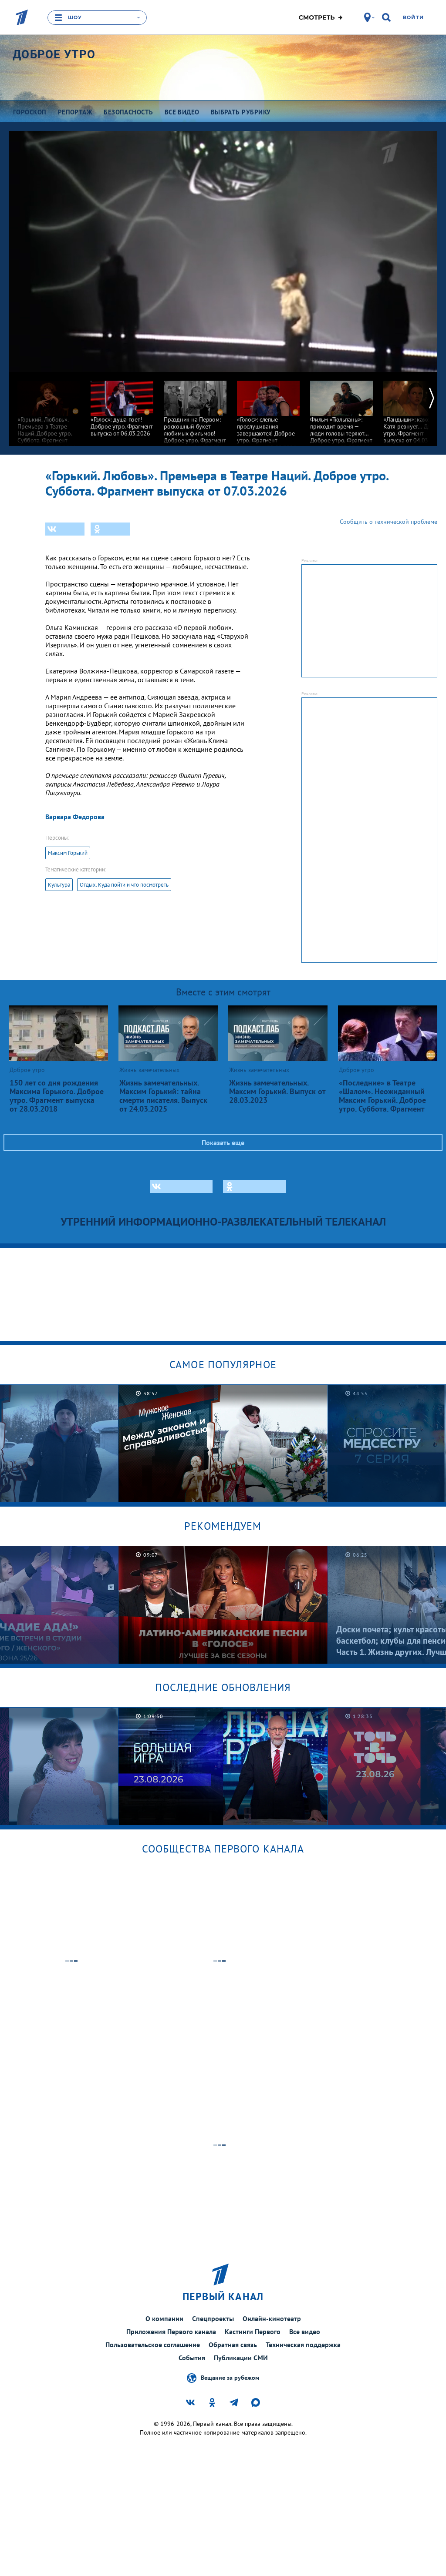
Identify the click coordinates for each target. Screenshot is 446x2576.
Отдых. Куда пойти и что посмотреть (124, 885)
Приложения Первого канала (171, 2331)
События (192, 2358)
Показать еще (223, 1142)
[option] (49, 411)
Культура (59, 885)
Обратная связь (233, 2345)
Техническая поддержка (303, 2345)
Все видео (305, 2331)
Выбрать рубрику (241, 112)
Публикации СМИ (241, 2358)
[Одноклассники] (110, 529)
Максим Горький (68, 853)
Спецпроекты (213, 2318)
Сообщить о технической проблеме (389, 522)
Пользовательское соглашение (153, 2345)
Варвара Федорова (75, 817)
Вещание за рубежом (230, 2378)
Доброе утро (54, 54)
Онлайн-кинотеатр (272, 2318)
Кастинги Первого (253, 2331)
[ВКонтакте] (65, 529)
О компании (164, 2318)
